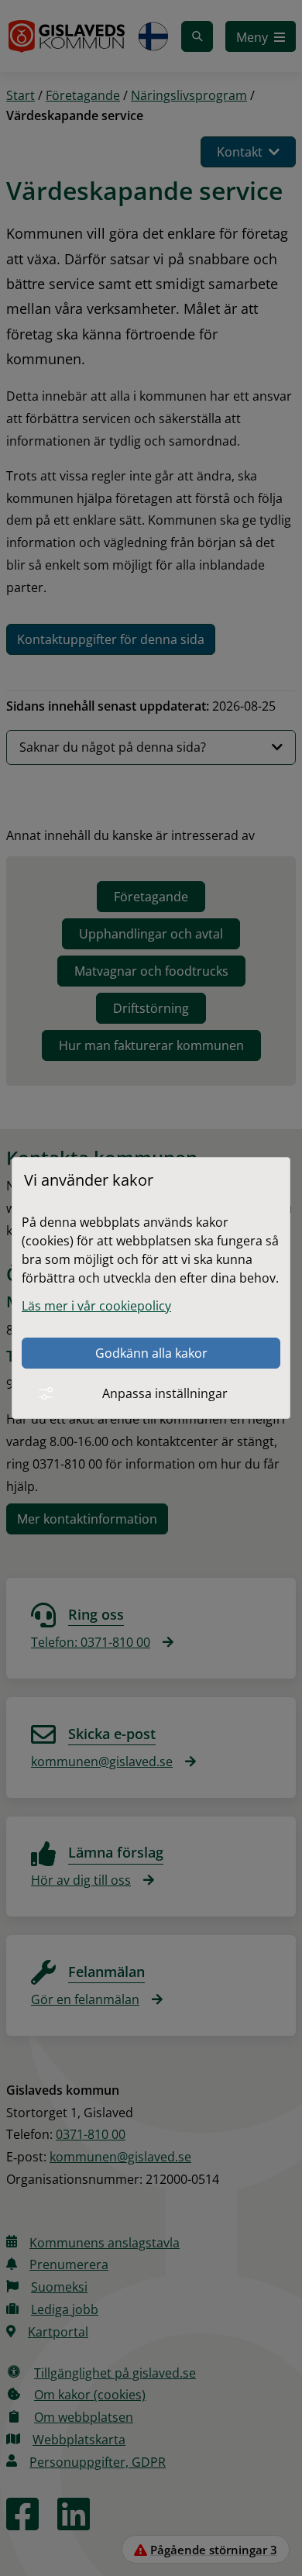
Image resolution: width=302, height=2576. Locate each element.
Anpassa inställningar (165, 1393)
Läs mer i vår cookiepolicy (96, 1306)
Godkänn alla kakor (151, 1353)
